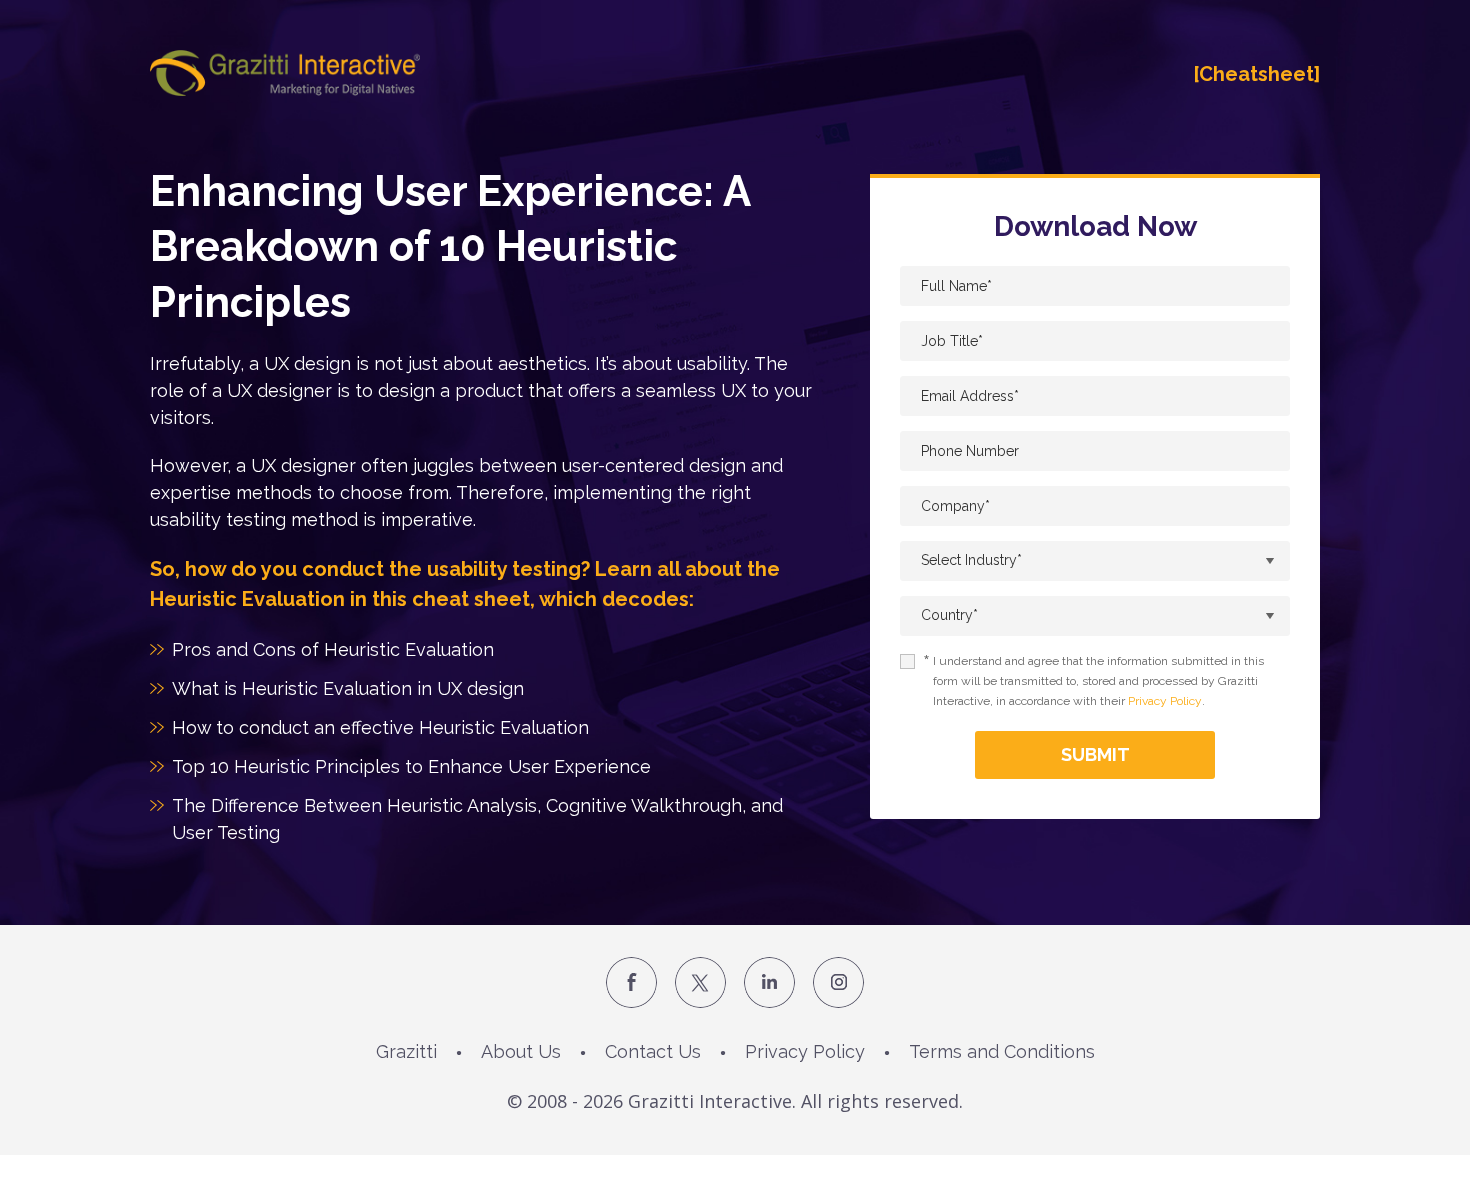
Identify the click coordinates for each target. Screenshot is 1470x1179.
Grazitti (406, 1051)
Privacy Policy (1165, 701)
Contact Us (653, 1051)
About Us (521, 1051)
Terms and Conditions (1002, 1051)
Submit (1095, 754)
